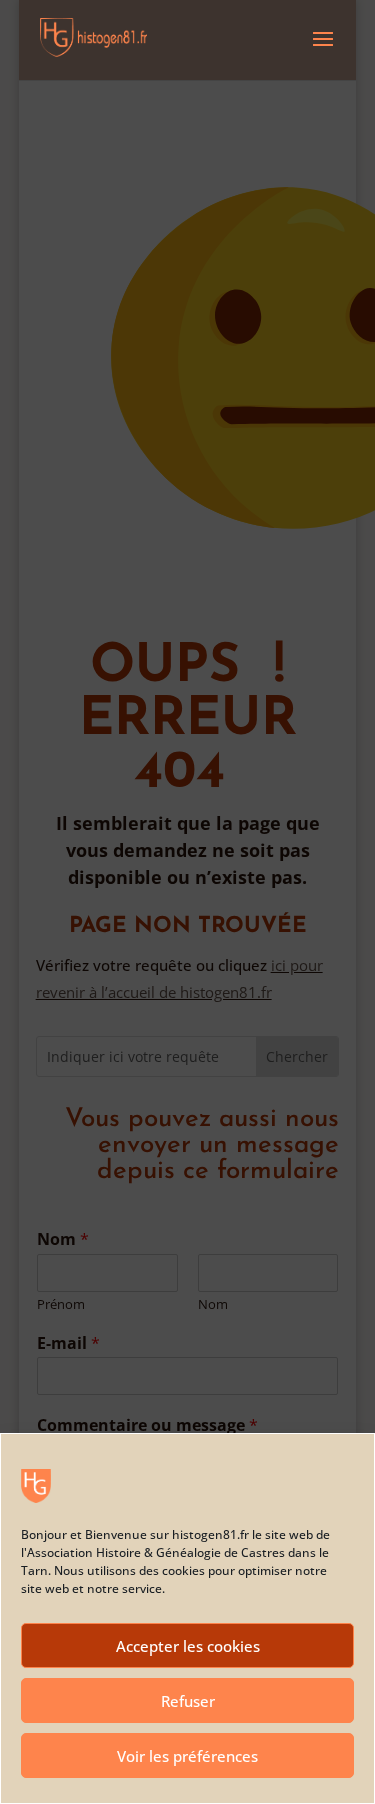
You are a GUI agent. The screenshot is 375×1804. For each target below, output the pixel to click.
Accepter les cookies (188, 1646)
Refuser (188, 1701)
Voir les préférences (187, 1756)
